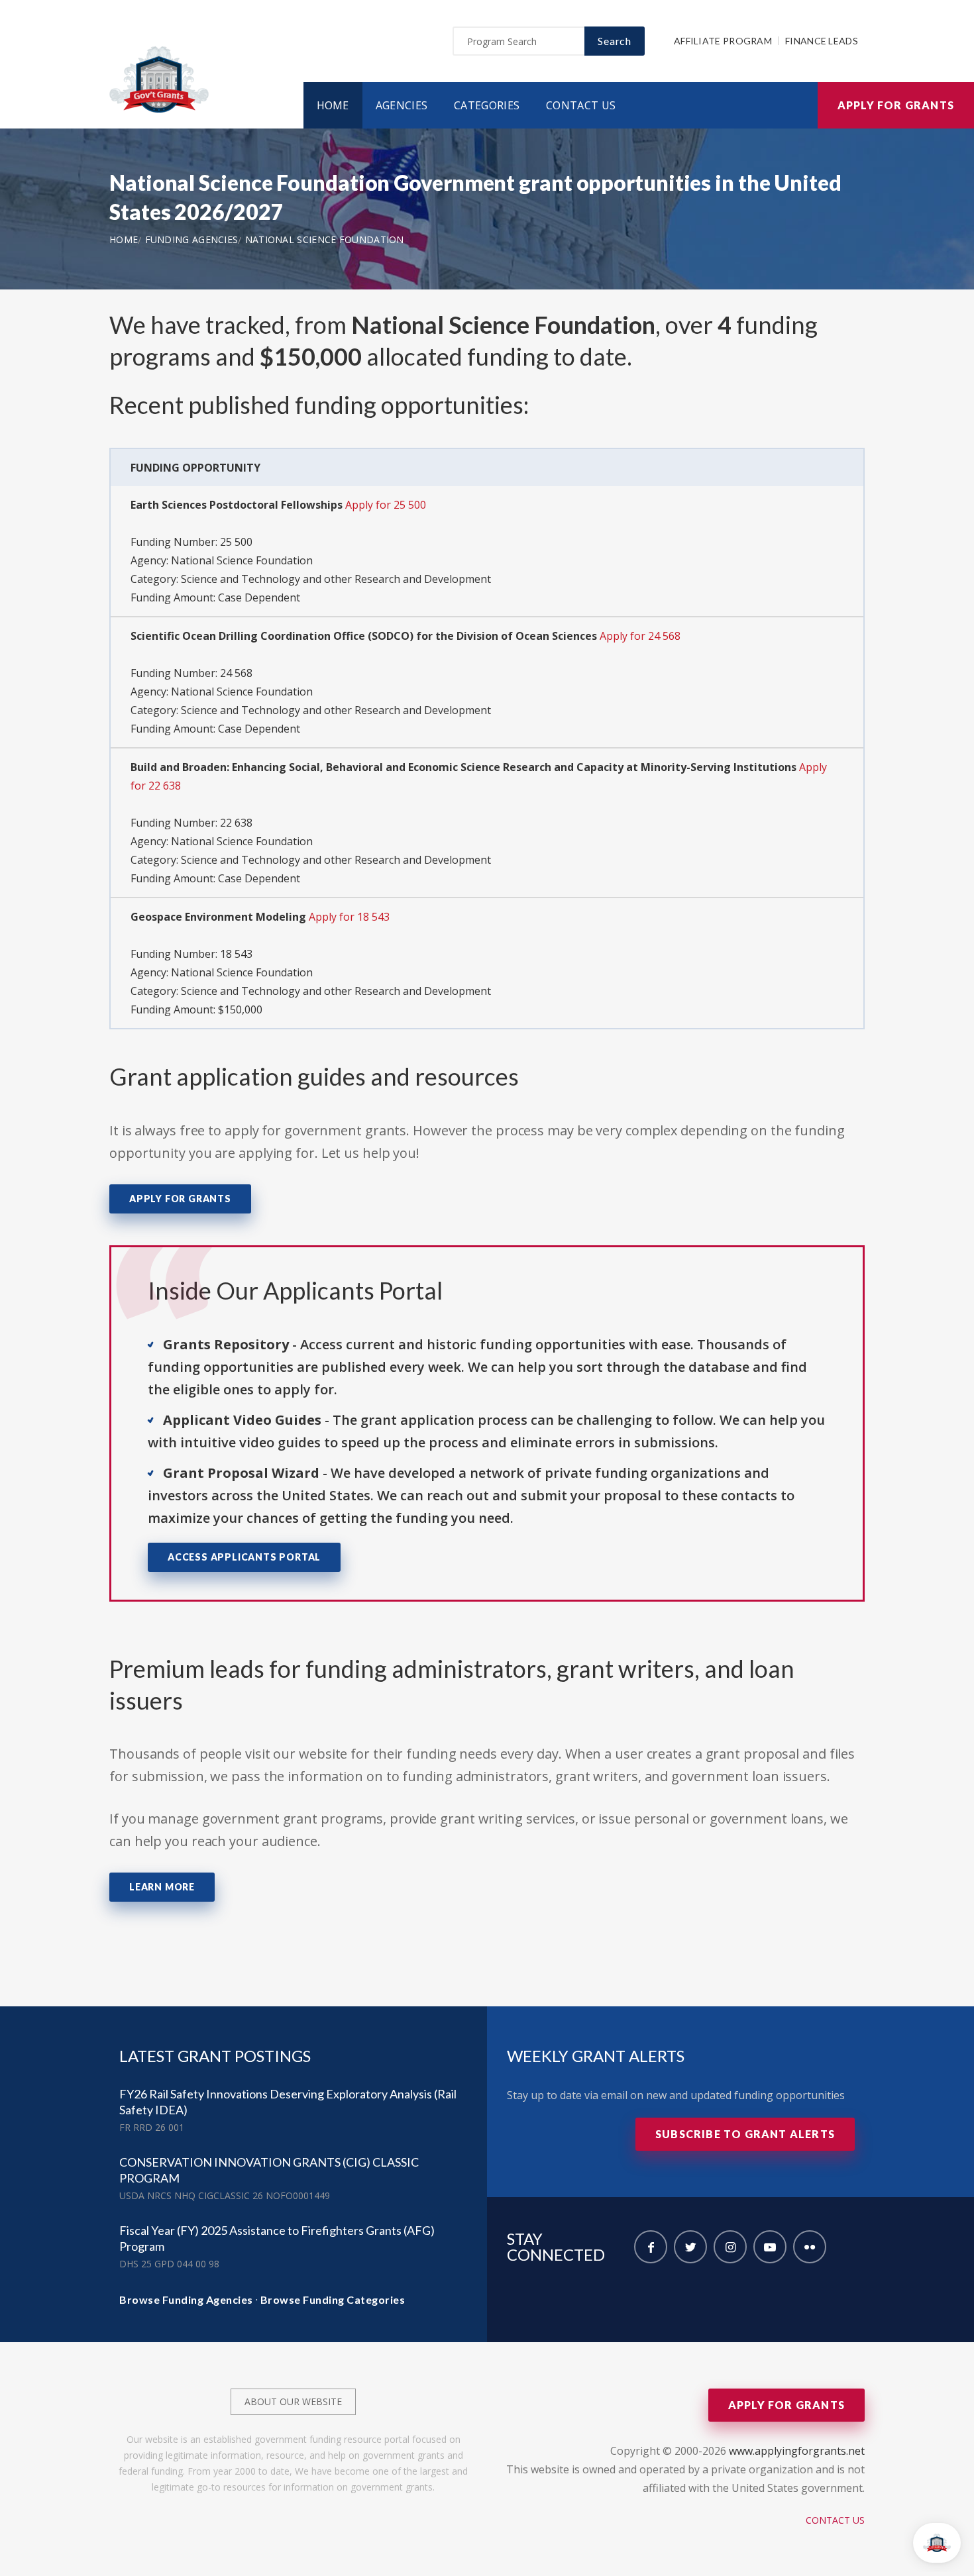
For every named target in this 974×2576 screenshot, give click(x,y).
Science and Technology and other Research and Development (336, 579)
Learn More (162, 1887)
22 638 (236, 823)
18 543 (236, 954)
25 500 (236, 542)
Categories (487, 105)
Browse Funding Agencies (186, 2299)
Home (333, 105)
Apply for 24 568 (640, 636)
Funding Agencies (192, 239)
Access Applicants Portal (244, 1557)
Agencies (402, 105)
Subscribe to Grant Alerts (745, 2134)
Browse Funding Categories (333, 2299)
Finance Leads (822, 41)
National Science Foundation (325, 239)
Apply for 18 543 (349, 917)
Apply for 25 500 (386, 505)
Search (615, 41)
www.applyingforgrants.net (797, 2451)
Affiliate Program (723, 41)
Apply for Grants (896, 105)
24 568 (236, 673)
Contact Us (581, 105)
